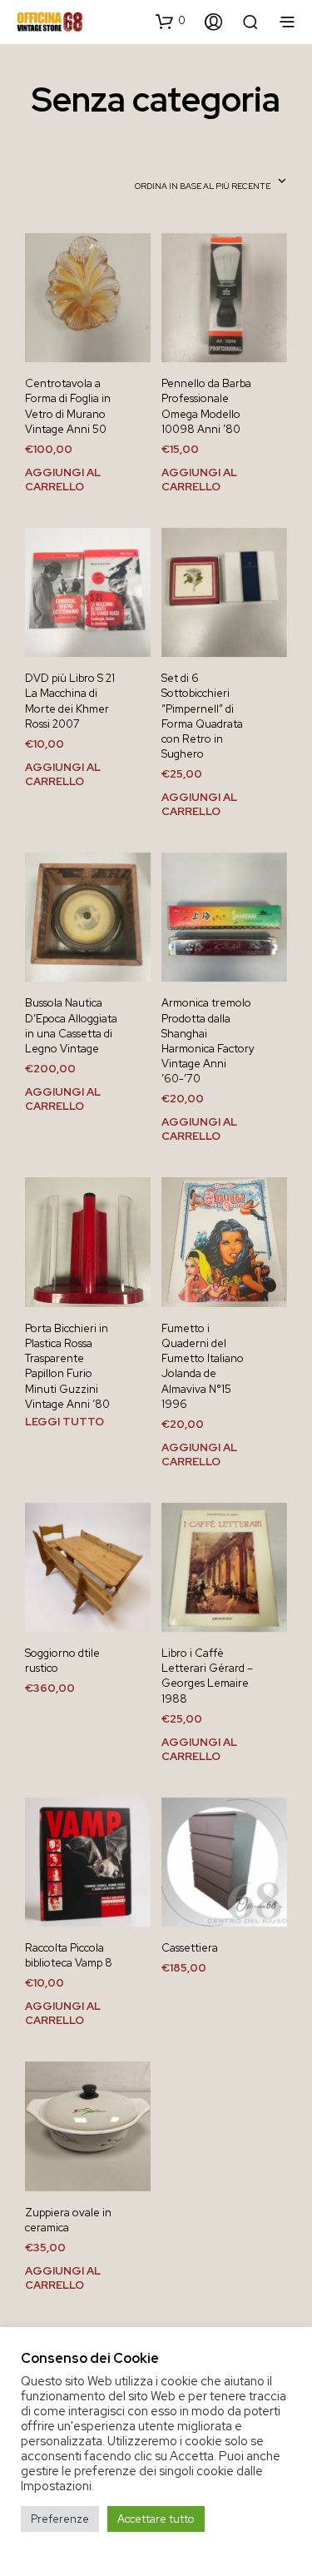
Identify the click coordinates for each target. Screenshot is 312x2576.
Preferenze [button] (60, 2519)
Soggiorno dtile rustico (62, 1661)
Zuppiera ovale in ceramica (68, 2220)
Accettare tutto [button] (156, 2519)
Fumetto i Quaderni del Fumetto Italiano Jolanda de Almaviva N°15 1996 (203, 1366)
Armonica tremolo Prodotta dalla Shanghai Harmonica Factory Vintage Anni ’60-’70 (208, 1041)
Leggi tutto (64, 1422)
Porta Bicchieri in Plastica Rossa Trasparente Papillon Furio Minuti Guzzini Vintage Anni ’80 (67, 1366)
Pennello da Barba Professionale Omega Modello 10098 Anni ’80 (206, 406)
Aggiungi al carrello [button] (63, 479)
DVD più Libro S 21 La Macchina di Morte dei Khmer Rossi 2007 (70, 701)
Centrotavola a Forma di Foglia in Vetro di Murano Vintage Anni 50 (68, 406)
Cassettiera (190, 1948)
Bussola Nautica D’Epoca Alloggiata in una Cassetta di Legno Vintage (71, 1026)
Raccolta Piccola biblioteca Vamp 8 (69, 1955)
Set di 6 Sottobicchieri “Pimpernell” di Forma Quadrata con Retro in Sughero (202, 716)
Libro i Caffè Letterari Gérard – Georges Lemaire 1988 (207, 1676)
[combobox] (211, 182)
